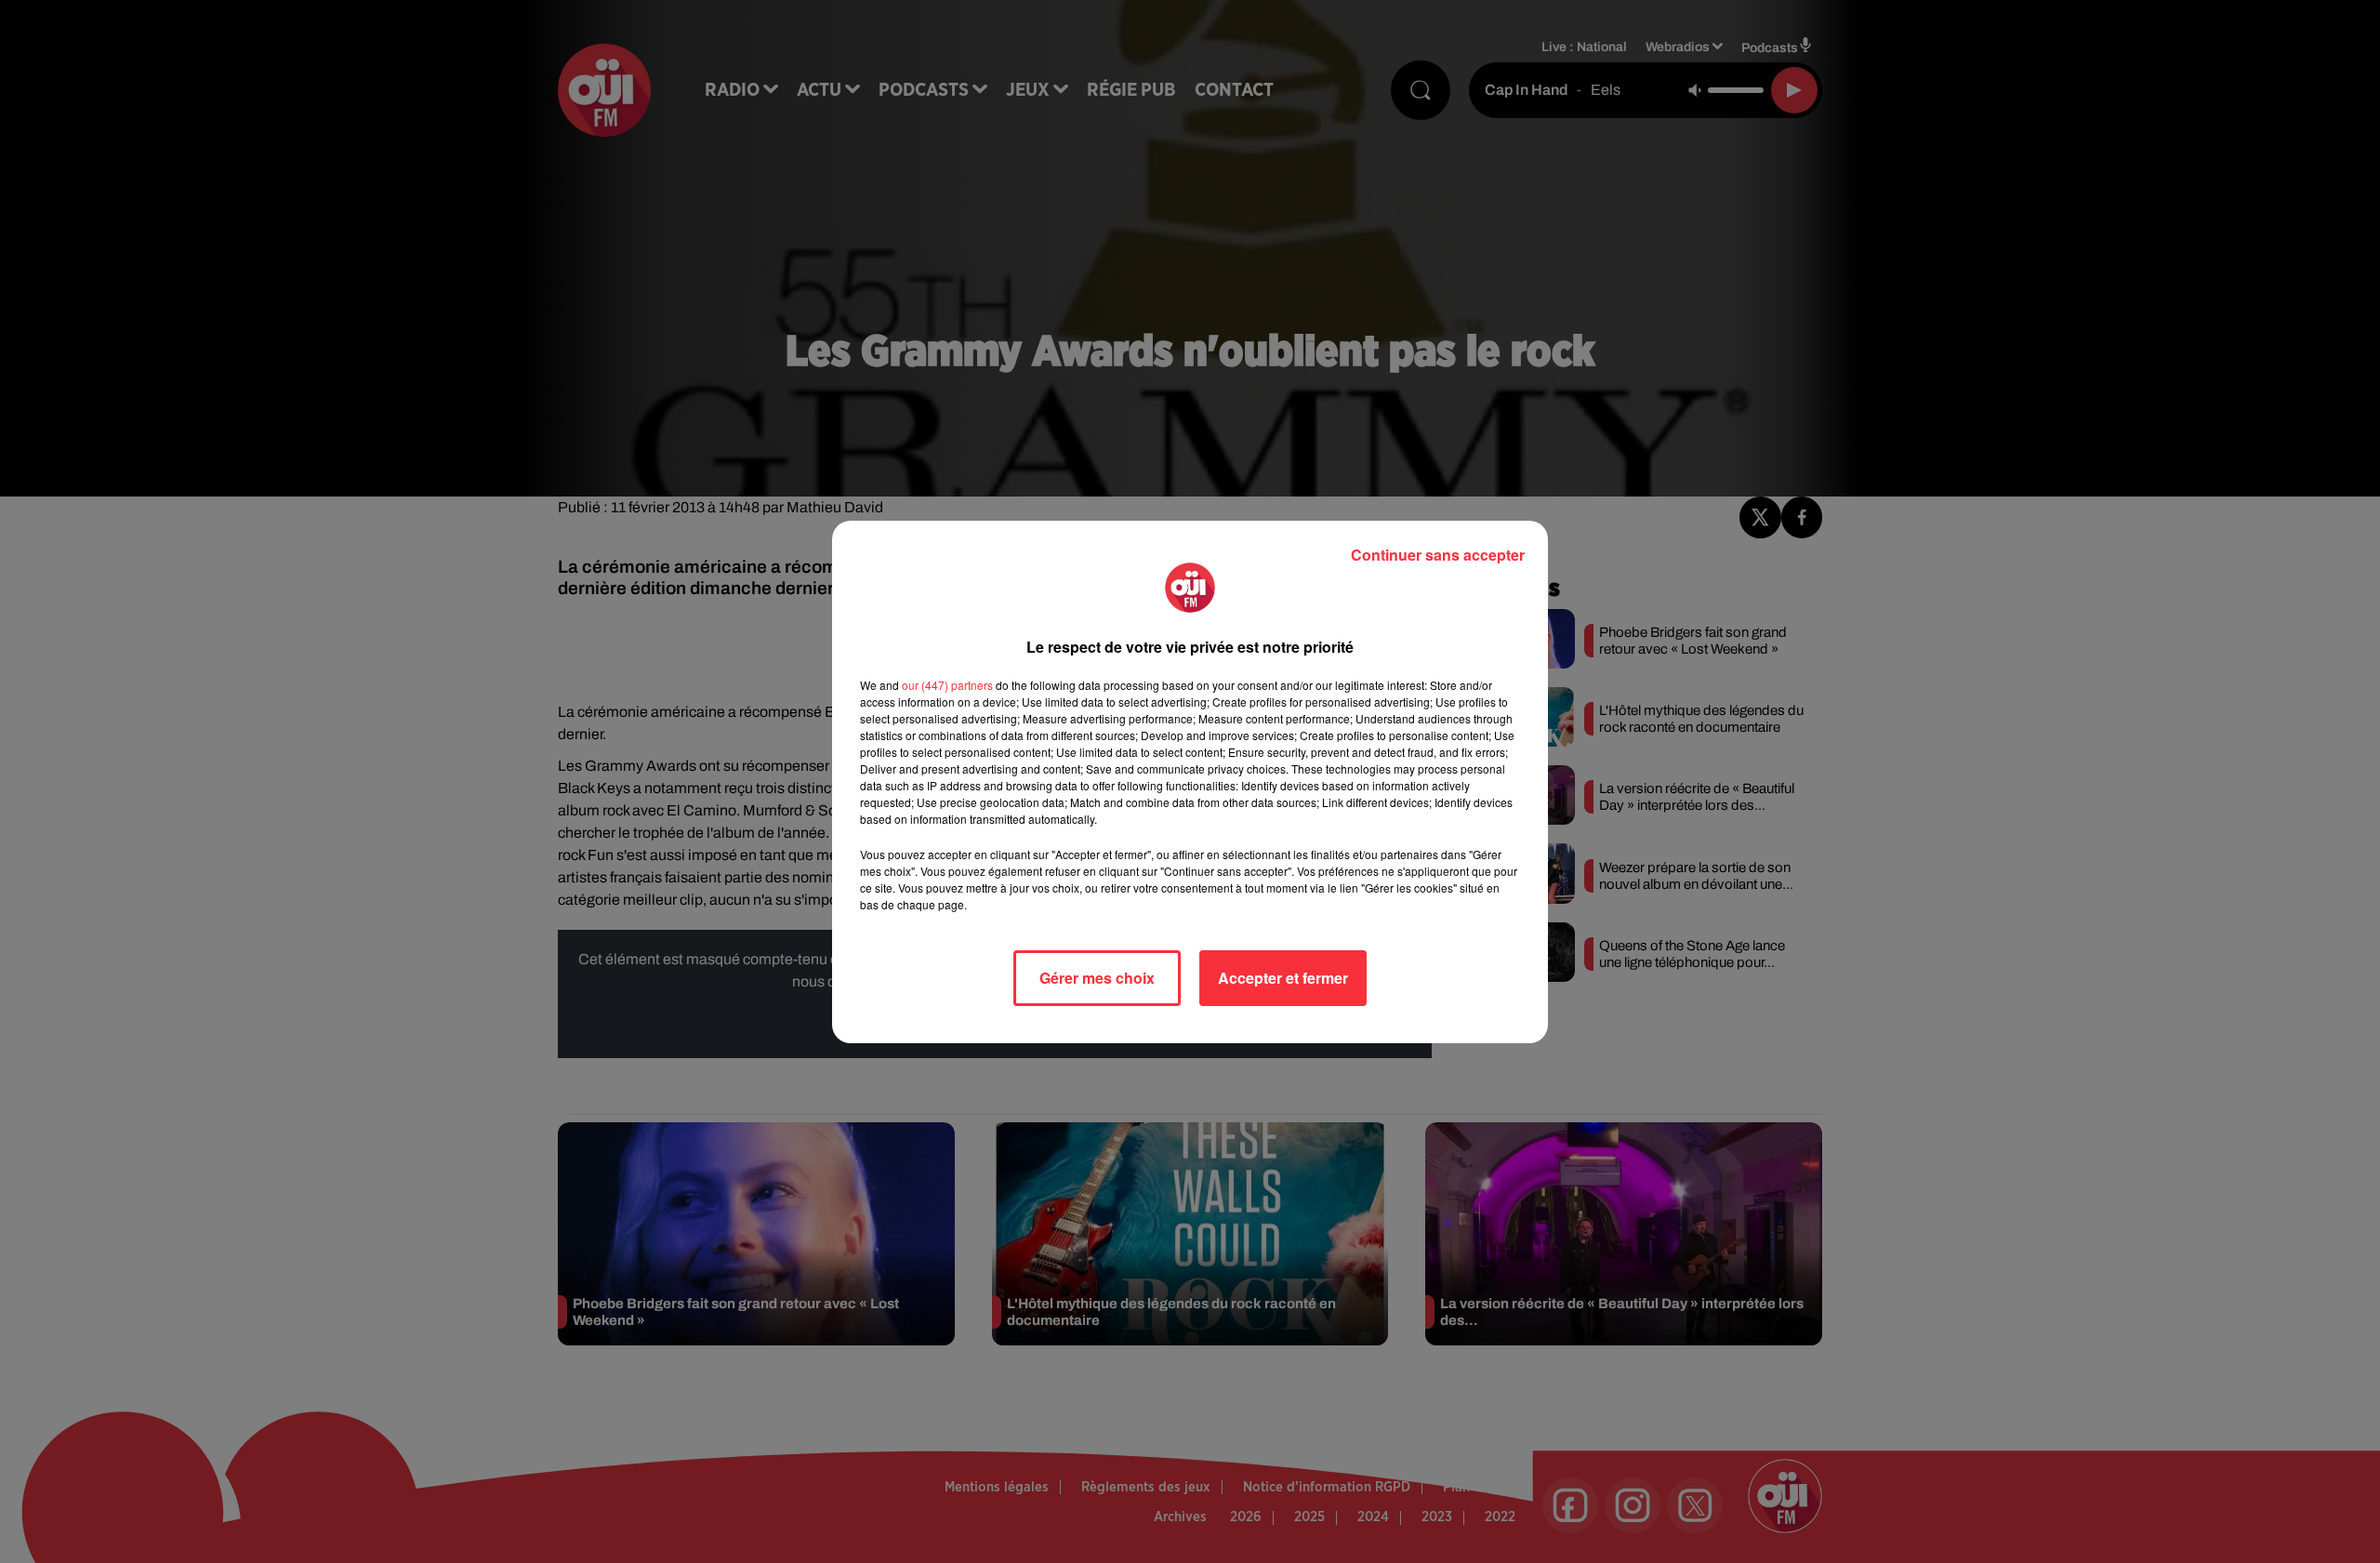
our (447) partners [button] (947, 685)
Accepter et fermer (1283, 978)
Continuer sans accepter (1438, 555)
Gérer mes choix (1097, 978)
